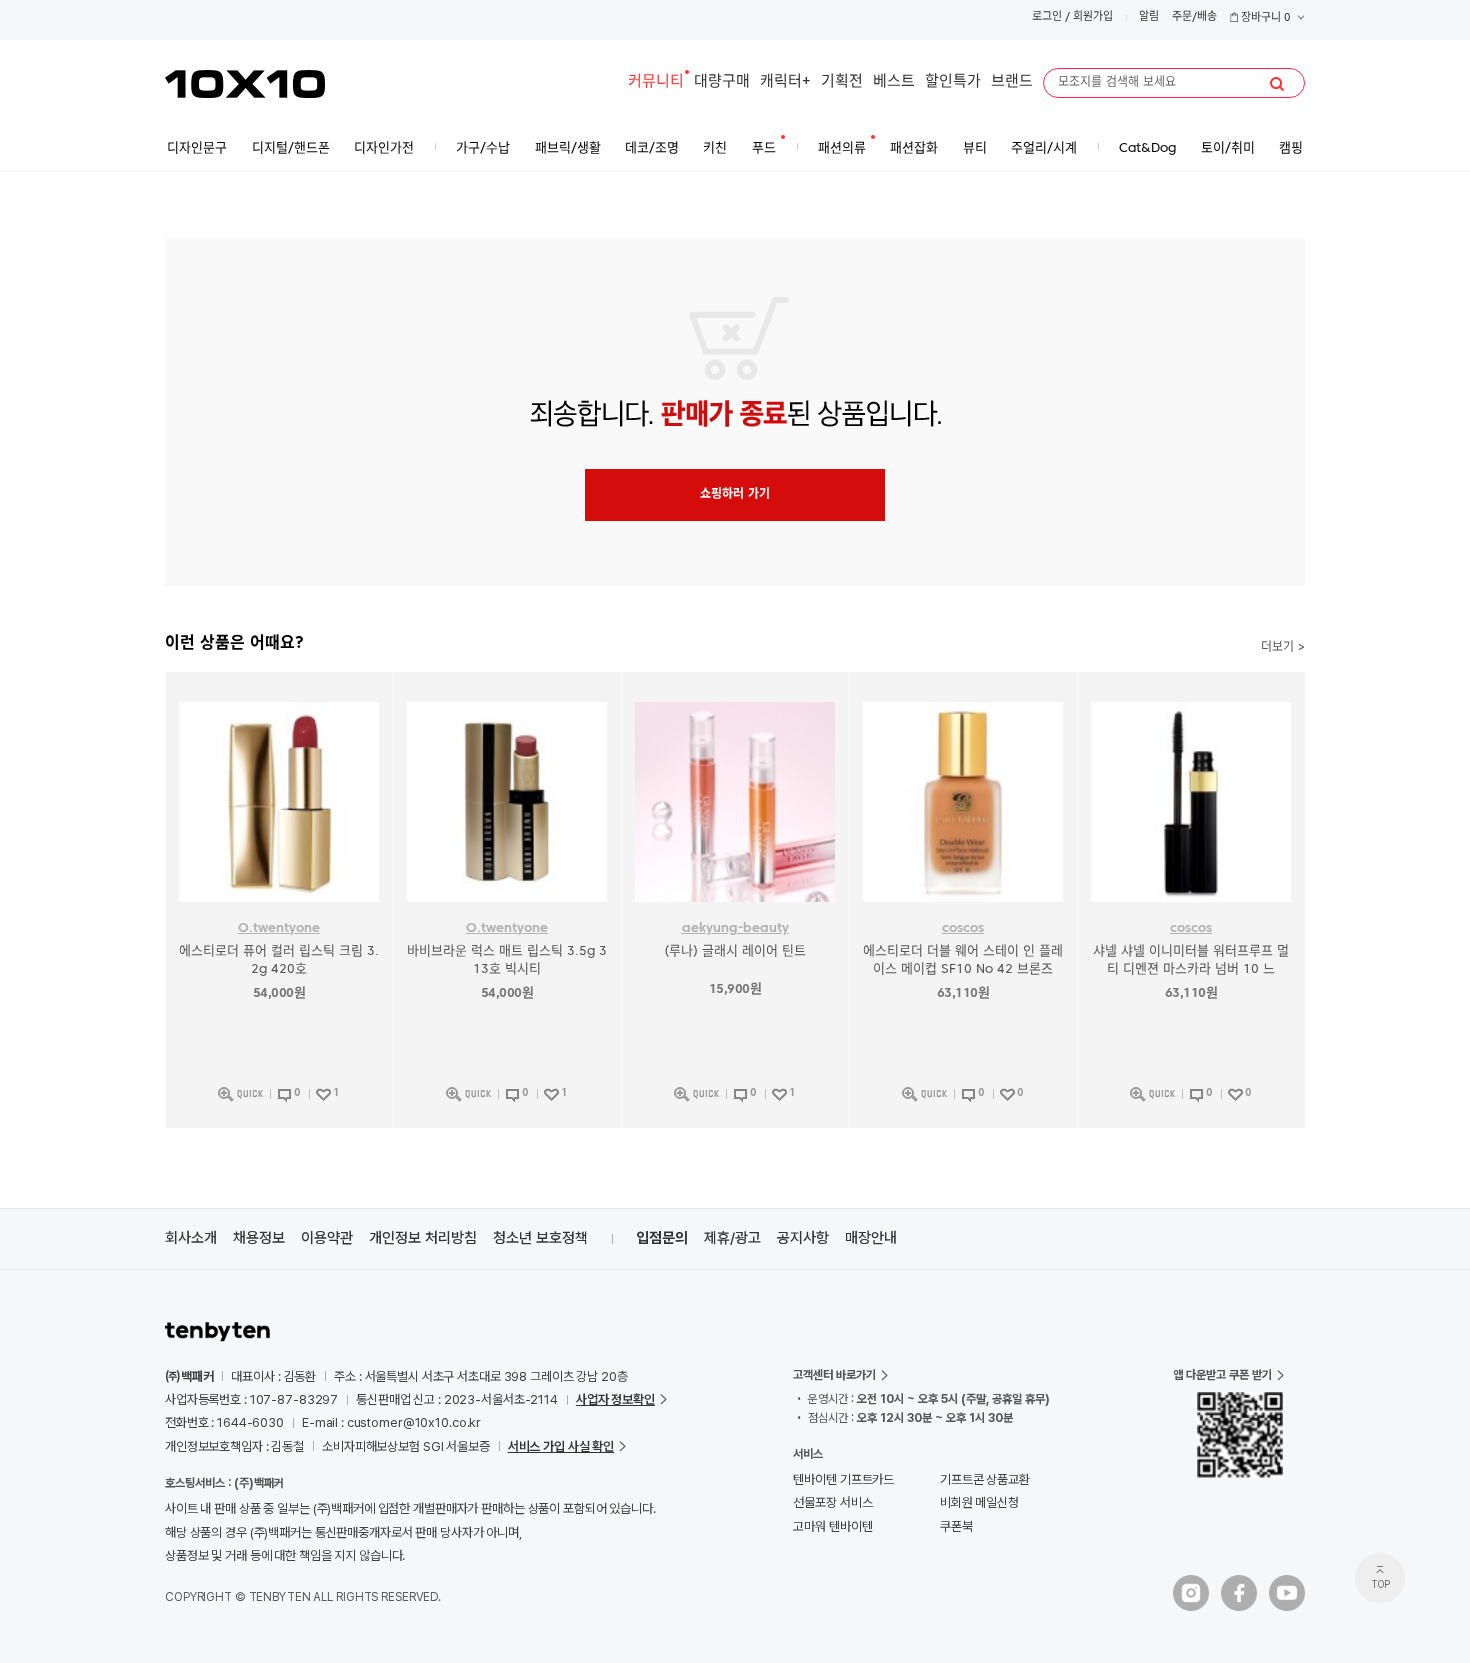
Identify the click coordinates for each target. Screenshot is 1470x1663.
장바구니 (1264, 18)
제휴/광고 (732, 1238)
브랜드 (1012, 82)
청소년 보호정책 (540, 1238)
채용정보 (259, 1238)
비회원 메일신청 (979, 1502)
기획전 (842, 82)
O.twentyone (279, 928)
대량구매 (722, 82)
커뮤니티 (656, 82)
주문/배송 (1194, 17)
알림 (1149, 17)
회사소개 (191, 1238)
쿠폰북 (956, 1526)
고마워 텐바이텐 (832, 1526)
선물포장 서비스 (832, 1502)
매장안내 (871, 1238)
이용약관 (327, 1238)
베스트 (894, 82)
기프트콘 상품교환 (985, 1479)
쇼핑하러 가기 (735, 495)
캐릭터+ (785, 82)
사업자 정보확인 (615, 1399)
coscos (963, 928)
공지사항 (803, 1238)
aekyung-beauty (735, 928)
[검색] (1277, 84)
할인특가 (953, 82)
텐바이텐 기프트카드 (843, 1479)
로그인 (1047, 17)
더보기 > (1283, 648)
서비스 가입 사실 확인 (561, 1446)
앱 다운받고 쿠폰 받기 (1222, 1375)
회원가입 (1093, 17)
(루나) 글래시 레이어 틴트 (735, 951)
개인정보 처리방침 (423, 1238)
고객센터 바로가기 (834, 1375)
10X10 (245, 84)
